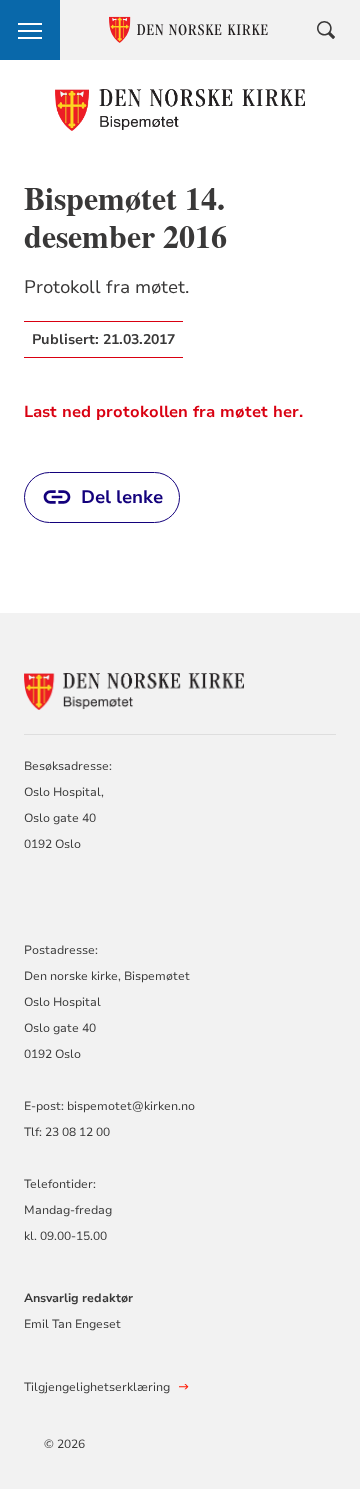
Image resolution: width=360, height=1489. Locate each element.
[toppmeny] (30, 30)
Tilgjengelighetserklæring (97, 1387)
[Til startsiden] (180, 109)
